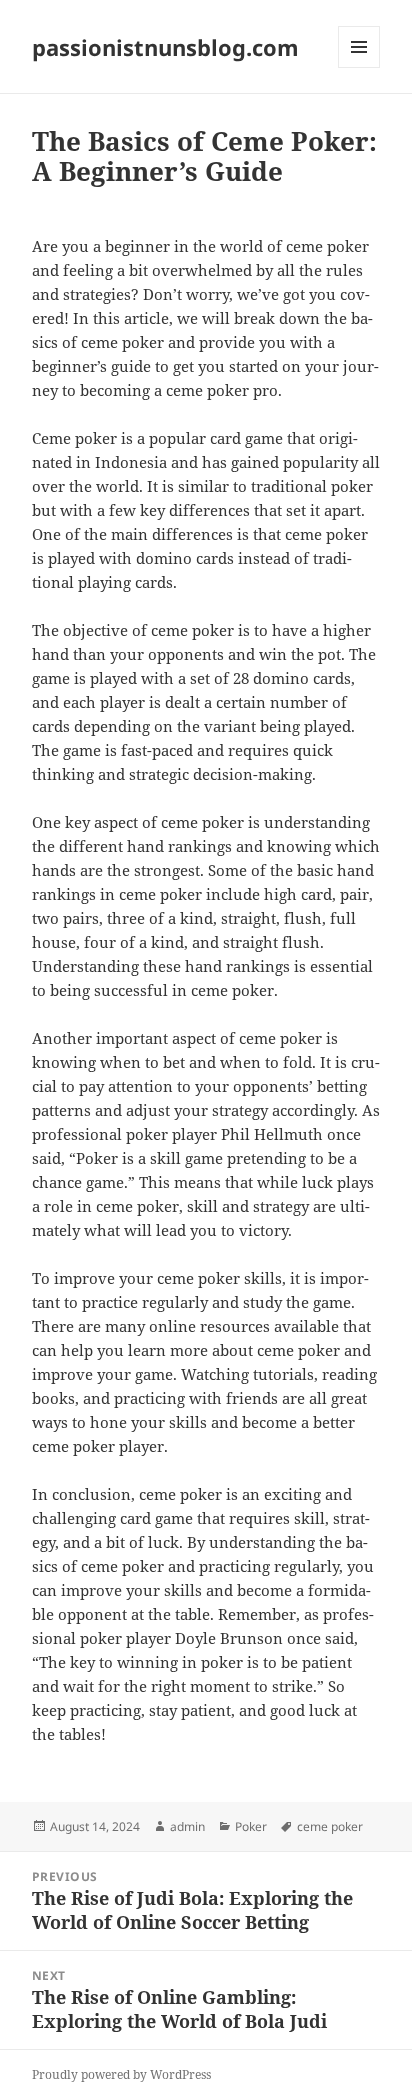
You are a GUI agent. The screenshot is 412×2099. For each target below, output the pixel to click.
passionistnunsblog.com (165, 47)
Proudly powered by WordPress (121, 2074)
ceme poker (330, 1826)
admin (187, 1826)
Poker (251, 1826)
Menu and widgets (359, 67)
